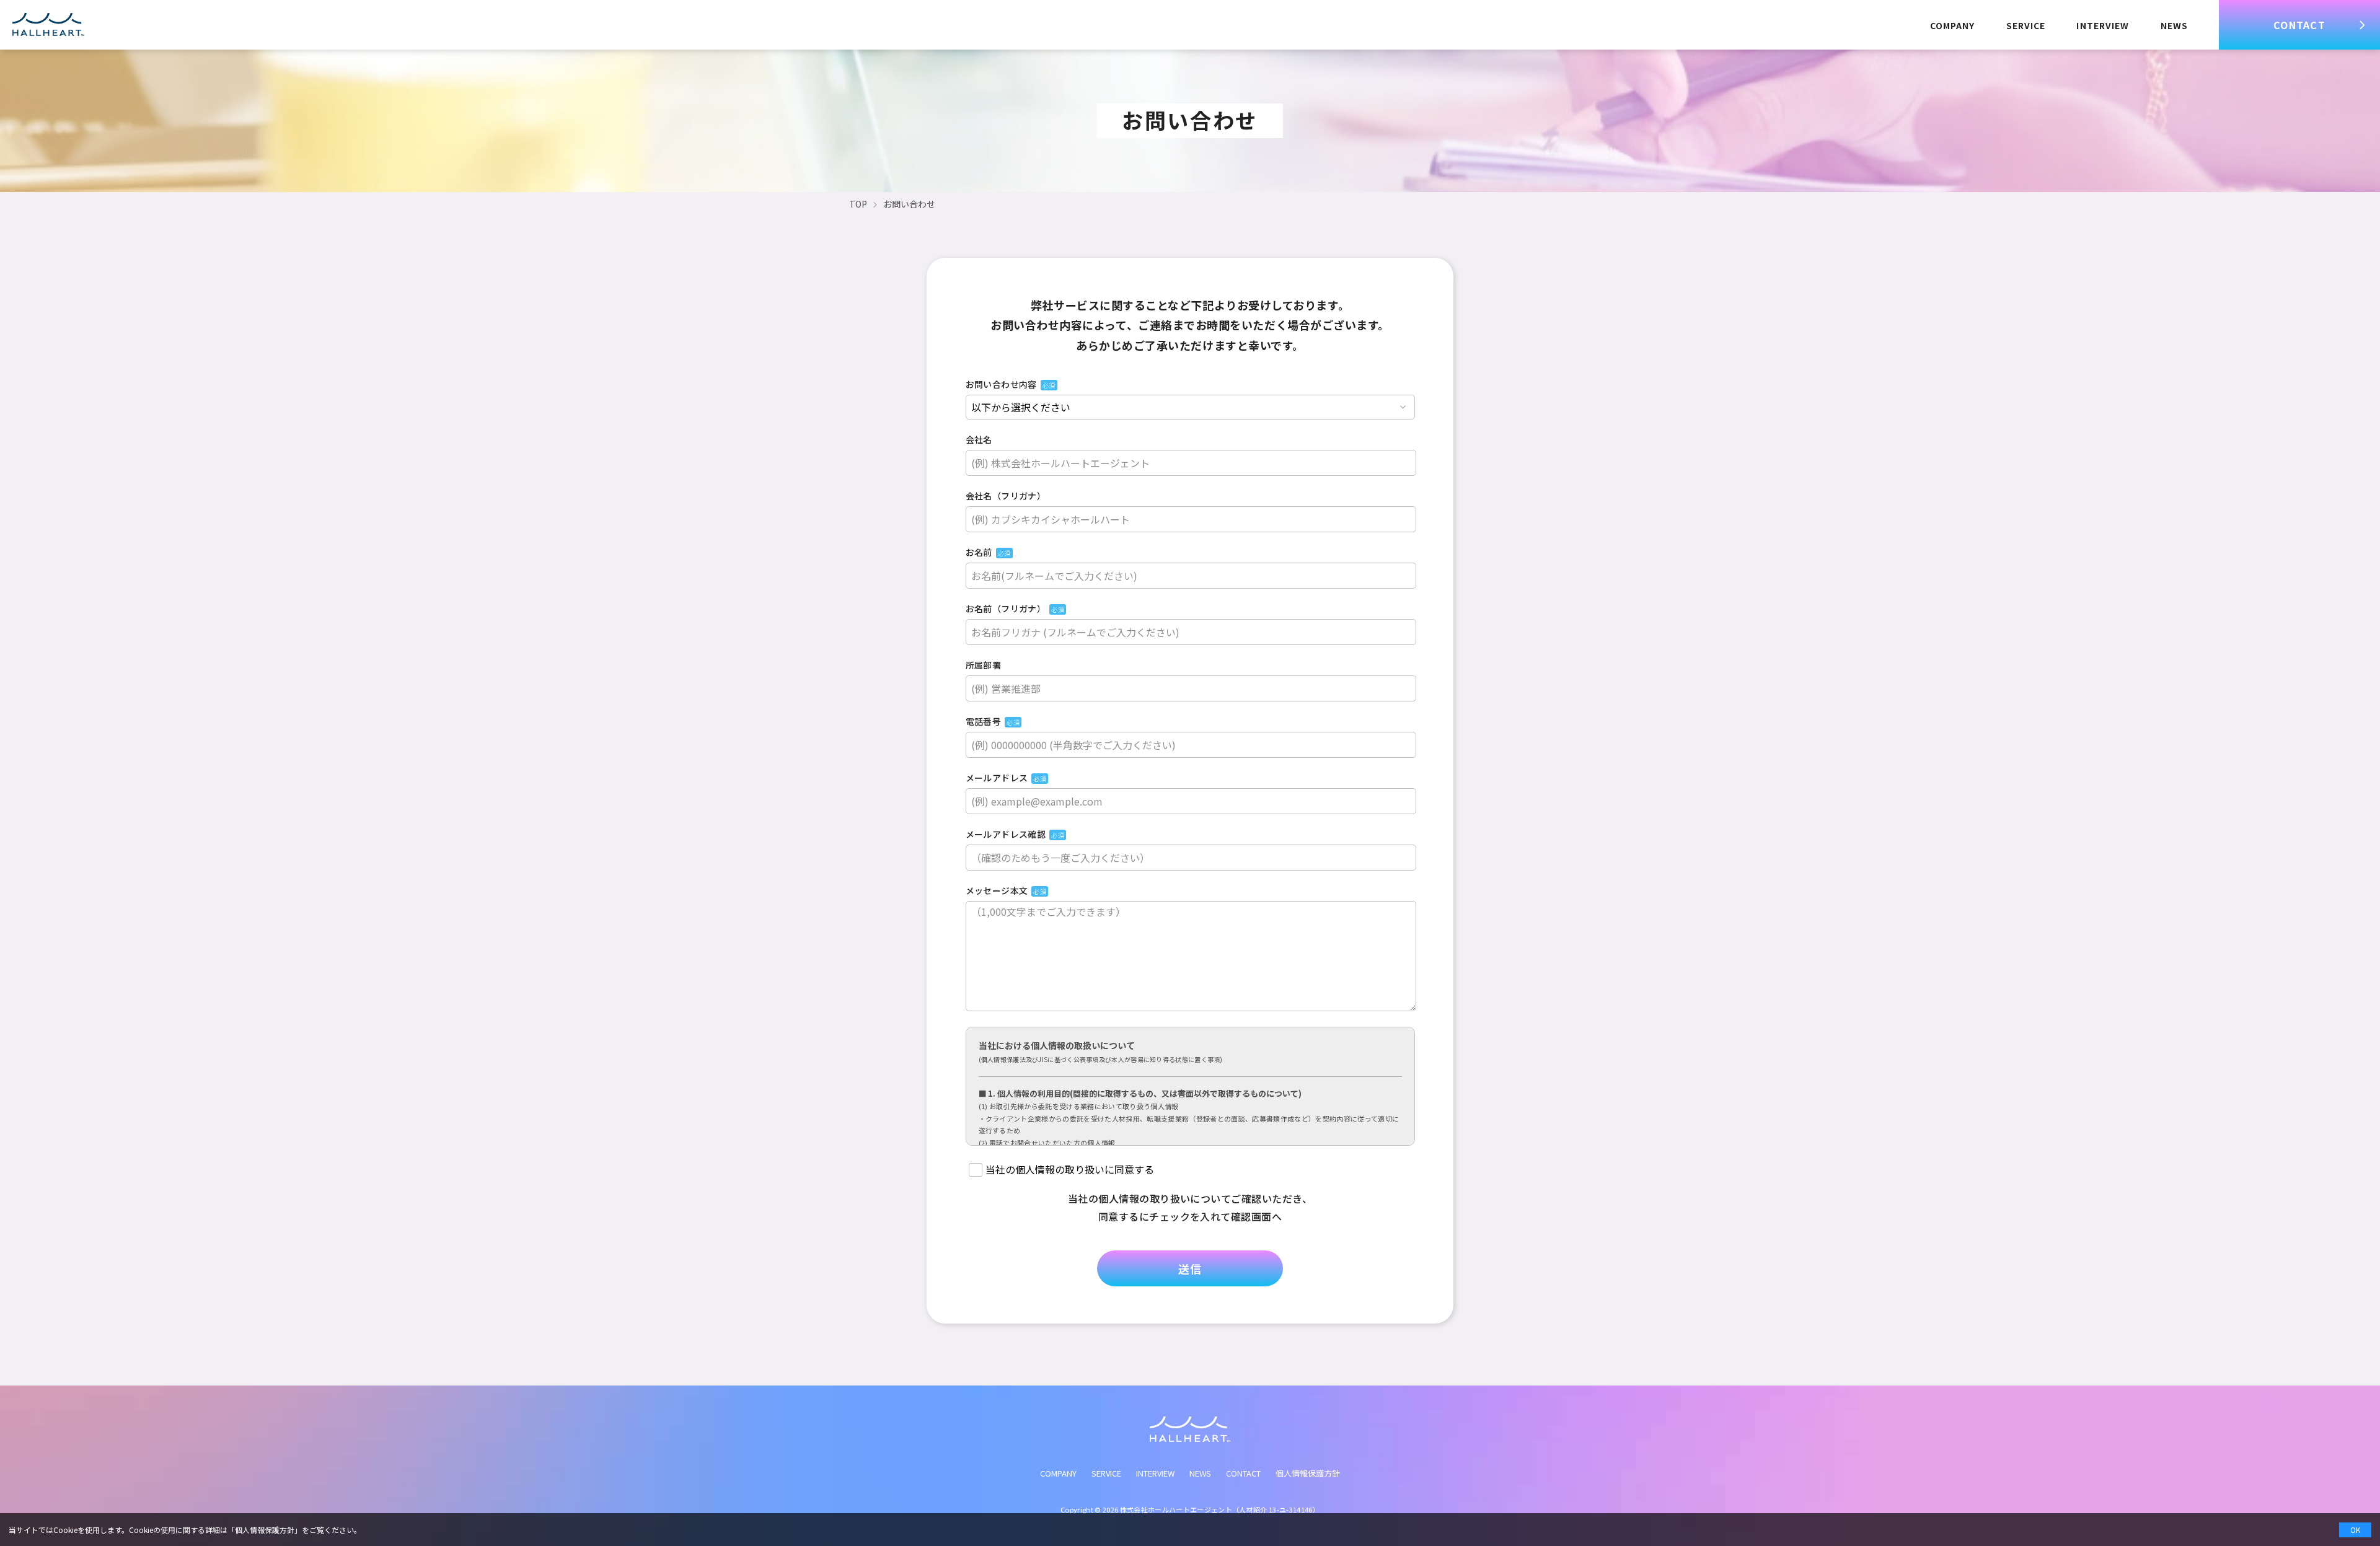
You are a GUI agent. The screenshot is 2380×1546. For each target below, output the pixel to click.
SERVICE (2026, 25)
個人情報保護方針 (1308, 1473)
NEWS (2174, 25)
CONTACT (2299, 25)
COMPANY (1953, 25)
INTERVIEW (2103, 25)
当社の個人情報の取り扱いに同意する (1070, 1168)
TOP (858, 204)
